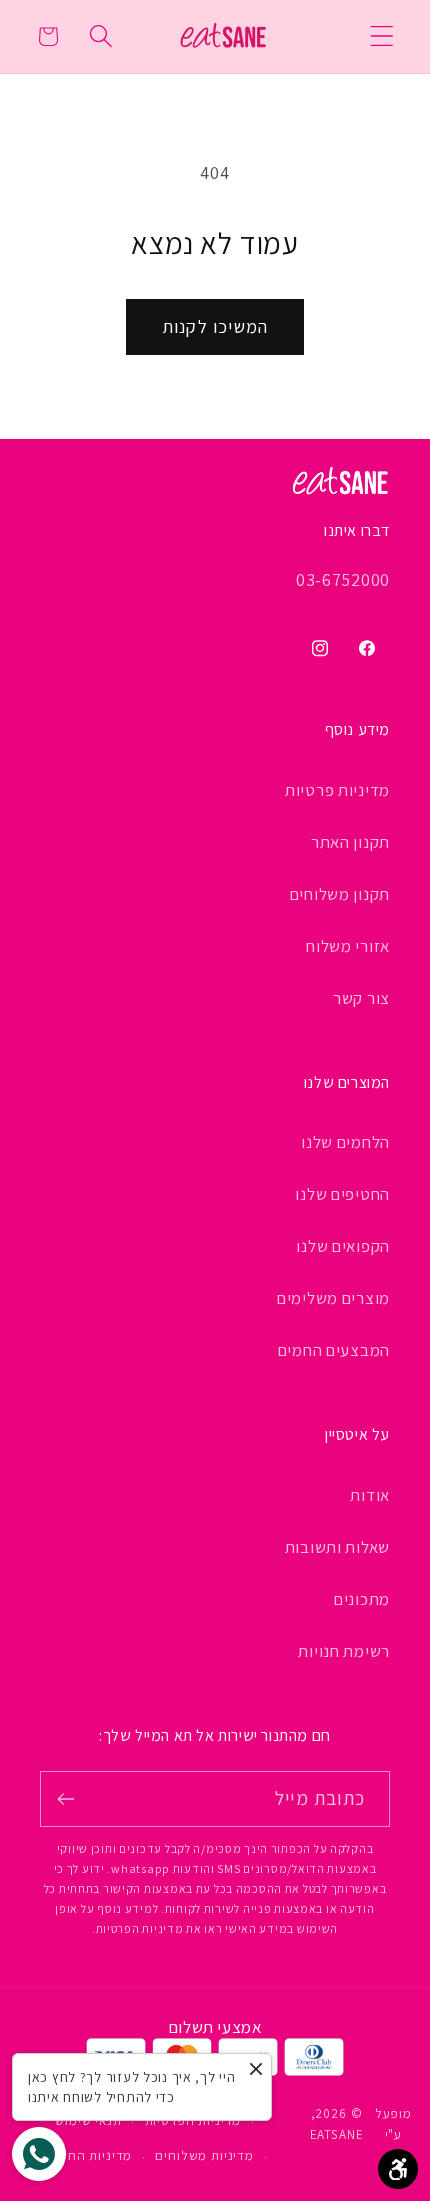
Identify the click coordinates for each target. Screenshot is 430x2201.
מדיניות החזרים (88, 2155)
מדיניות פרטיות (337, 790)
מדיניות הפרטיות (193, 2120)
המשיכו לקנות (215, 326)
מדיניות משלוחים (204, 2155)
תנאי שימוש (88, 2120)
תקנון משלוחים (340, 894)
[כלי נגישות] (398, 2169)
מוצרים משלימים (333, 1298)
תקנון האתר (350, 842)
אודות (370, 1495)
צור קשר (361, 998)
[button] (382, 36)
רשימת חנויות (344, 1651)
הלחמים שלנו (345, 1142)
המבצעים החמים (334, 1350)
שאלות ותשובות (337, 1547)
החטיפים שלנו (342, 1194)
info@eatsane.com (314, 609)
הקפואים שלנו (343, 1246)
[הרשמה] (66, 1799)
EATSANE (337, 2134)
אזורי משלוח (348, 946)
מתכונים (362, 1599)
